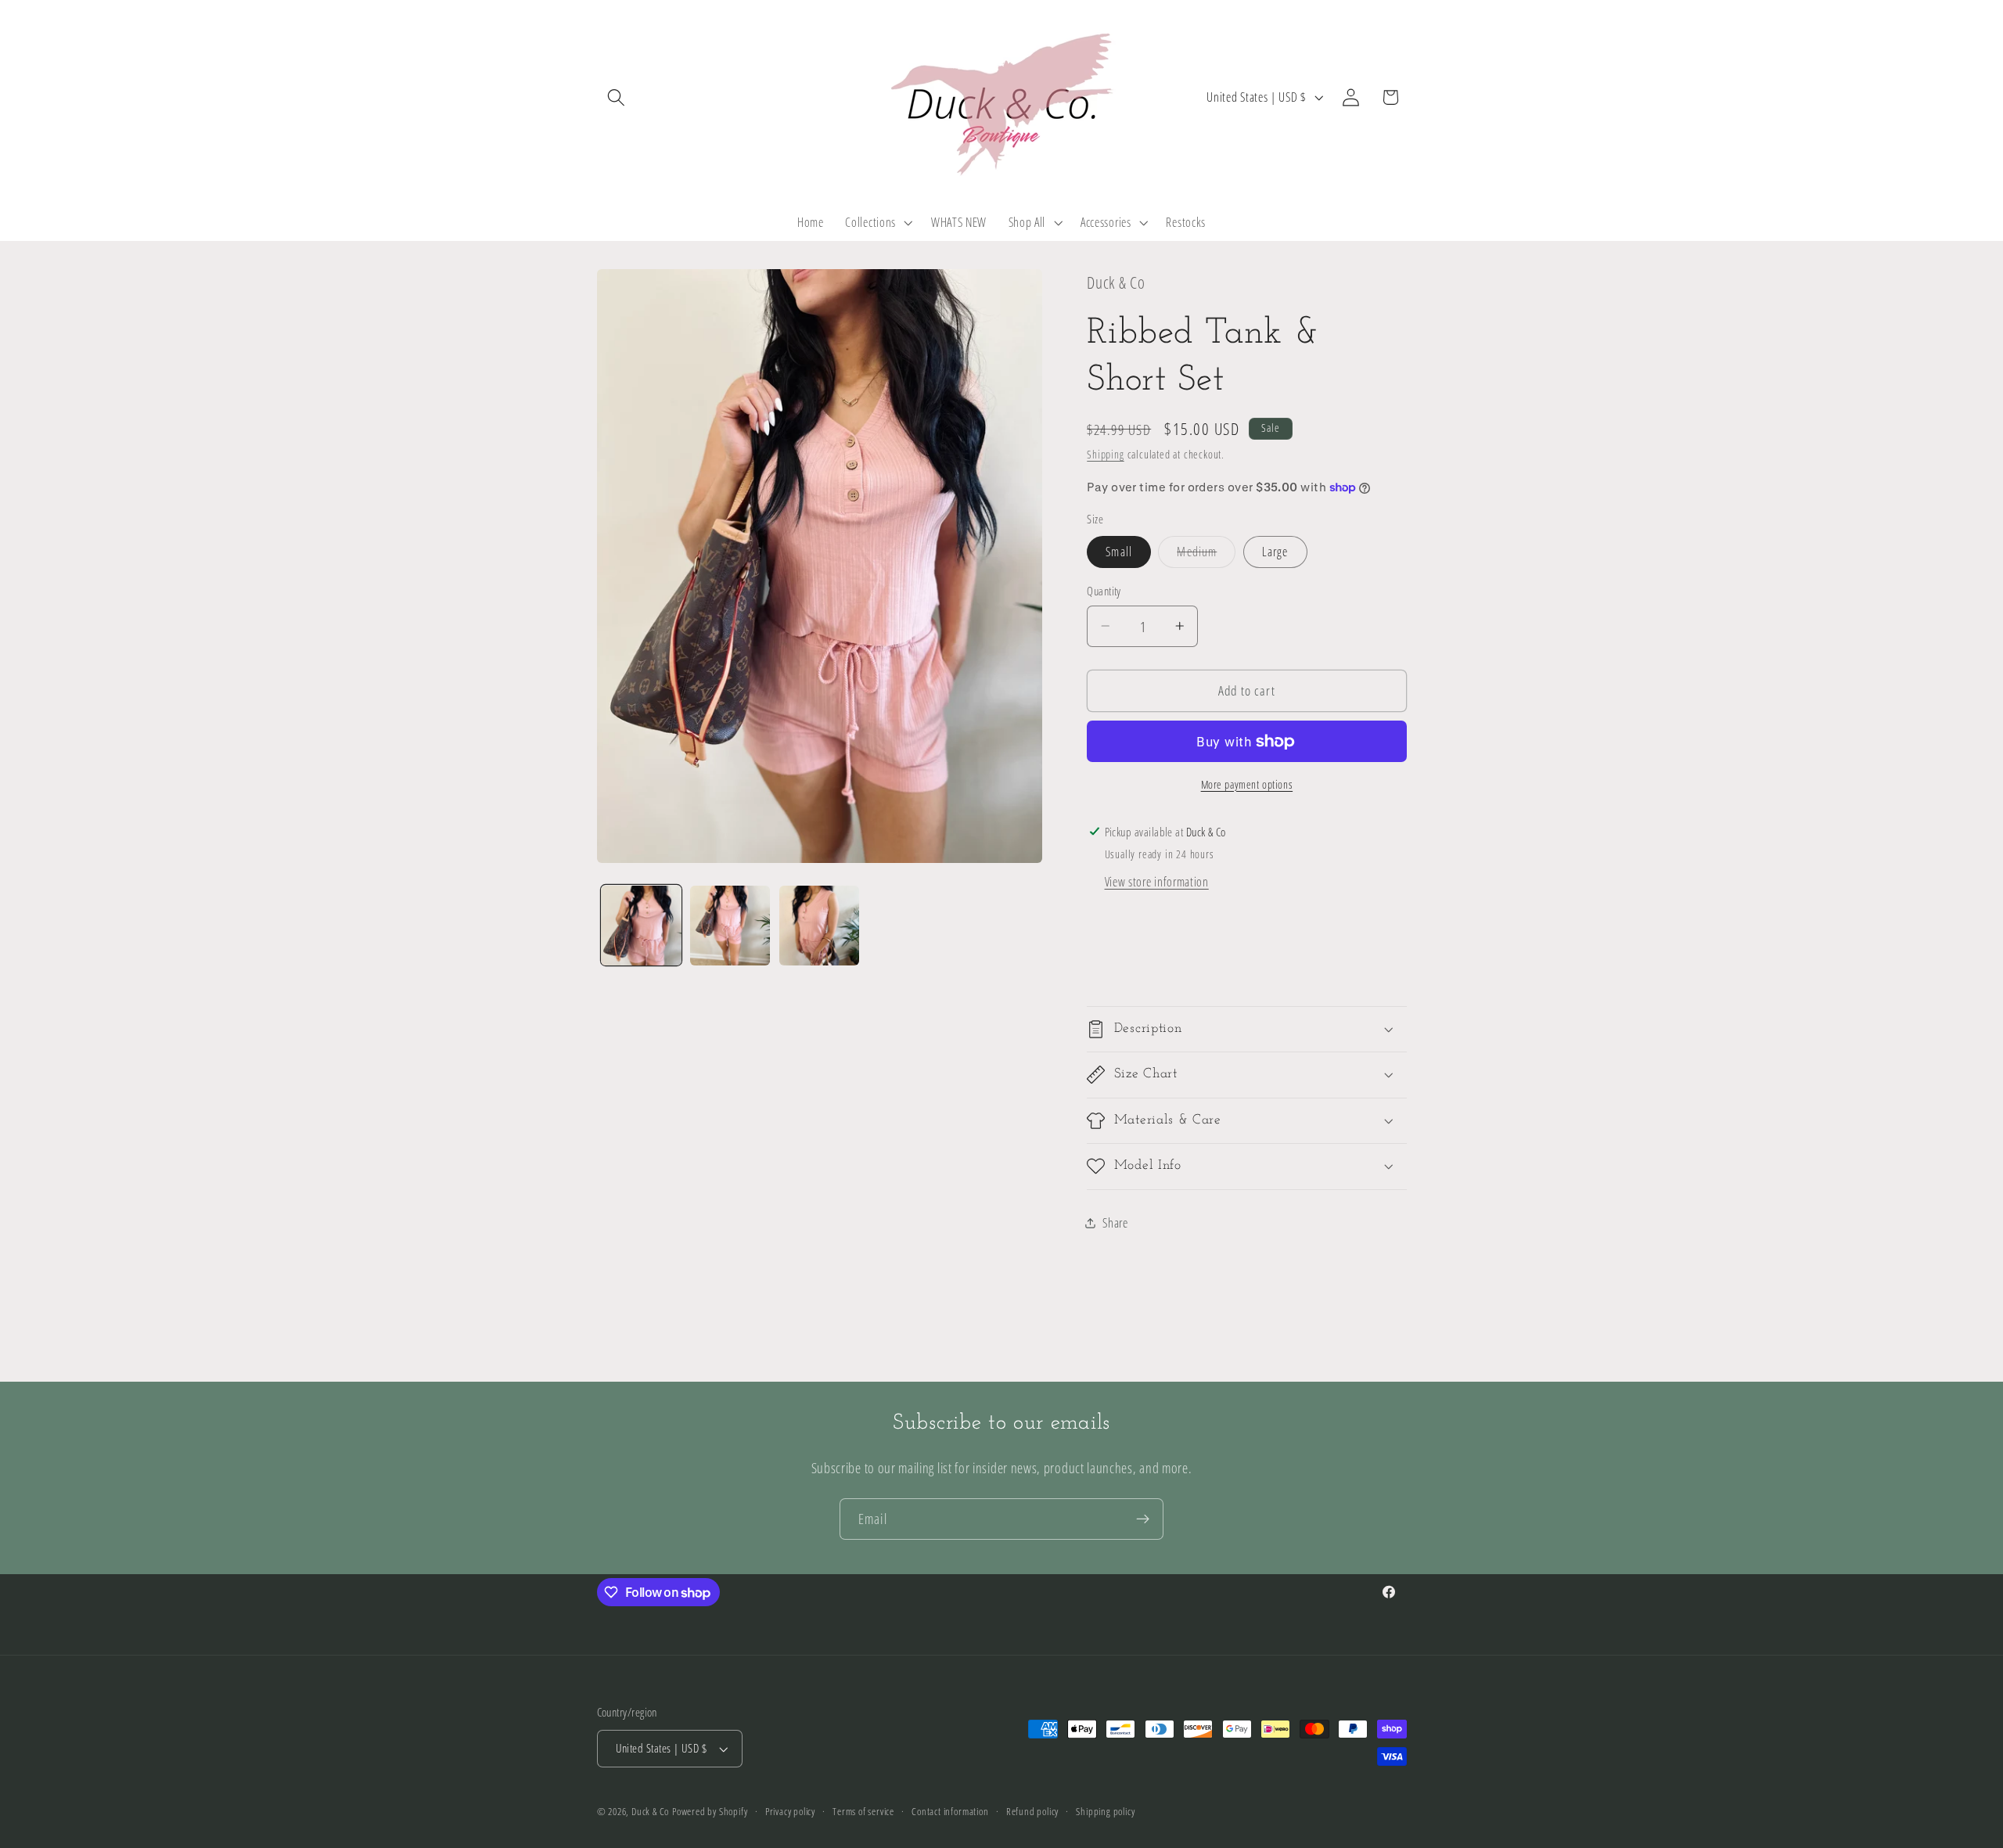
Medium (1206, 555)
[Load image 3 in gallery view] (819, 926)
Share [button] (1115, 1222)
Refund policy (1032, 1811)
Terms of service (863, 1811)
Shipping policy (1105, 1811)
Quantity (1104, 591)
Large (1275, 552)
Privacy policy (790, 1811)
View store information (1157, 882)
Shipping (1105, 454)
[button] (617, 97)
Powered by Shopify (710, 1811)
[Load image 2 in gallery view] (730, 926)
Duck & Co (650, 1811)
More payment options (1247, 784)
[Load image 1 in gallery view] (641, 926)
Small (1119, 552)
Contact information (950, 1811)
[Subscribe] (1143, 1519)
